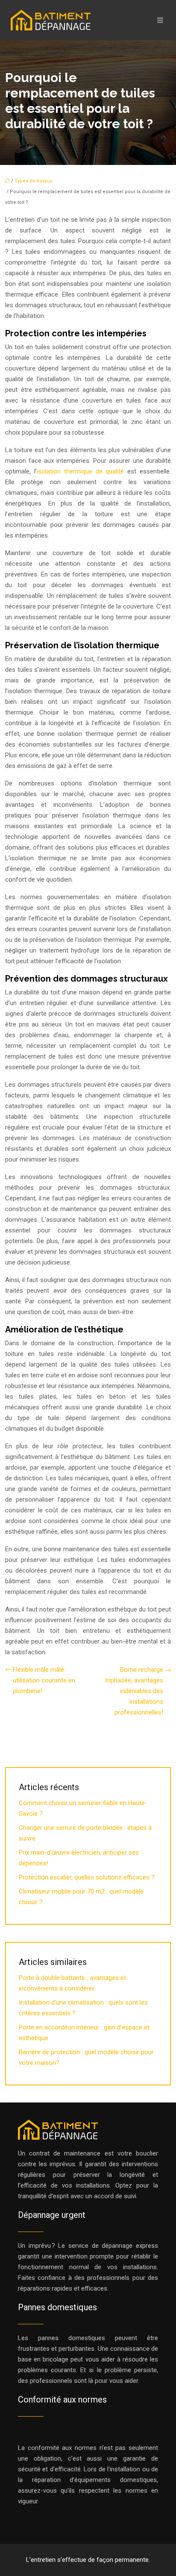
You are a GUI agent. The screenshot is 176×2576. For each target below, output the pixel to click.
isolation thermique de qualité (81, 471)
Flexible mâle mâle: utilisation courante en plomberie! (44, 1680)
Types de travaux (33, 181)
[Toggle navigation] (160, 20)
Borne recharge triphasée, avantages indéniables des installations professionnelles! (134, 1691)
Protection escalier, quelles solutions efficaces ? (87, 1877)
